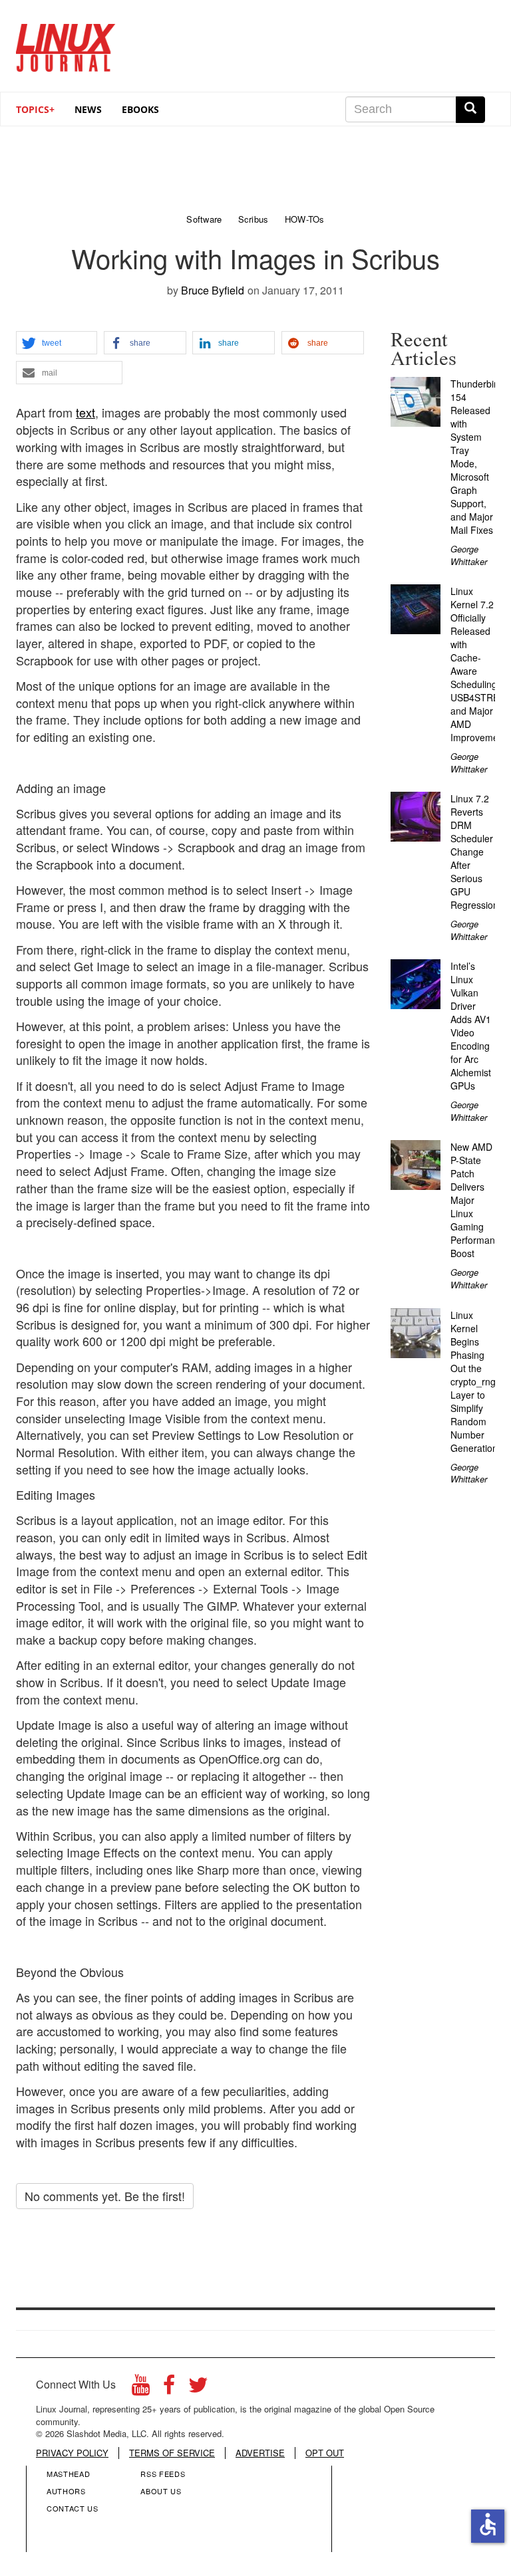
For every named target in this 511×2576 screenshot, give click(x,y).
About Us (161, 2491)
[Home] (66, 43)
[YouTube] (141, 2388)
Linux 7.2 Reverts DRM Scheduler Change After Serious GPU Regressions (477, 852)
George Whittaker (469, 555)
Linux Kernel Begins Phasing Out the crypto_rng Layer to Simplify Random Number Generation (474, 1381)
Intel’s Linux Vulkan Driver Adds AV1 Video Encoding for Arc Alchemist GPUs (471, 1026)
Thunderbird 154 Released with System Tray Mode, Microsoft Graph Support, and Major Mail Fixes (476, 457)
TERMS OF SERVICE (172, 2453)
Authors (66, 2491)
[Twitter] (198, 2388)
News (88, 109)
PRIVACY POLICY (72, 2453)
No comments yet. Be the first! (105, 2196)
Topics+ (35, 109)
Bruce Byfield (213, 290)
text (85, 412)
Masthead (68, 2474)
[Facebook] (169, 2388)
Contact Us (73, 2508)
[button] (57, 343)
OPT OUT (325, 2453)
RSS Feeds (163, 2474)
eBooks (140, 109)
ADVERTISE (260, 2453)
